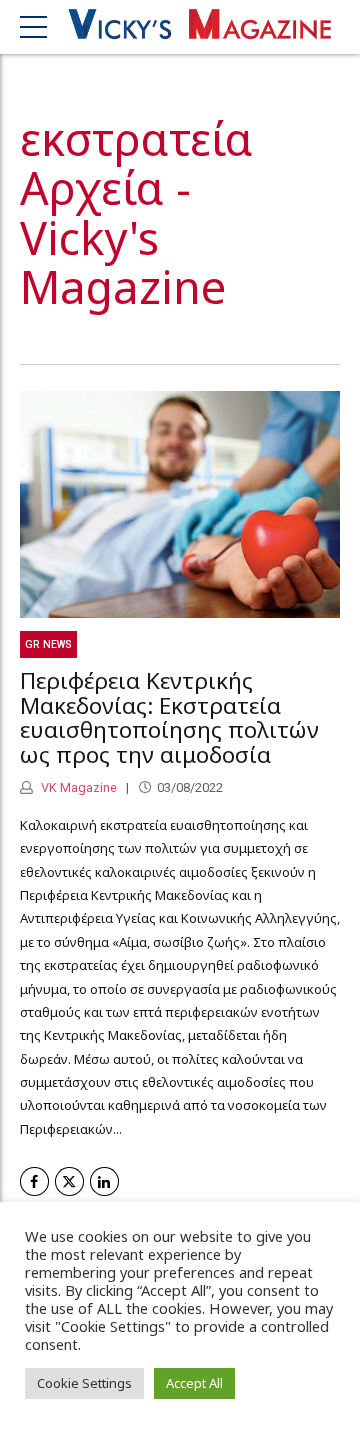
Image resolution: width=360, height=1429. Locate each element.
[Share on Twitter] (69, 1181)
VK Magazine (77, 787)
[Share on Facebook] (34, 1181)
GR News (48, 644)
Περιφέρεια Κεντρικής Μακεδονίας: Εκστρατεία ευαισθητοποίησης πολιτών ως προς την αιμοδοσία (169, 717)
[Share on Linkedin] (104, 1181)
